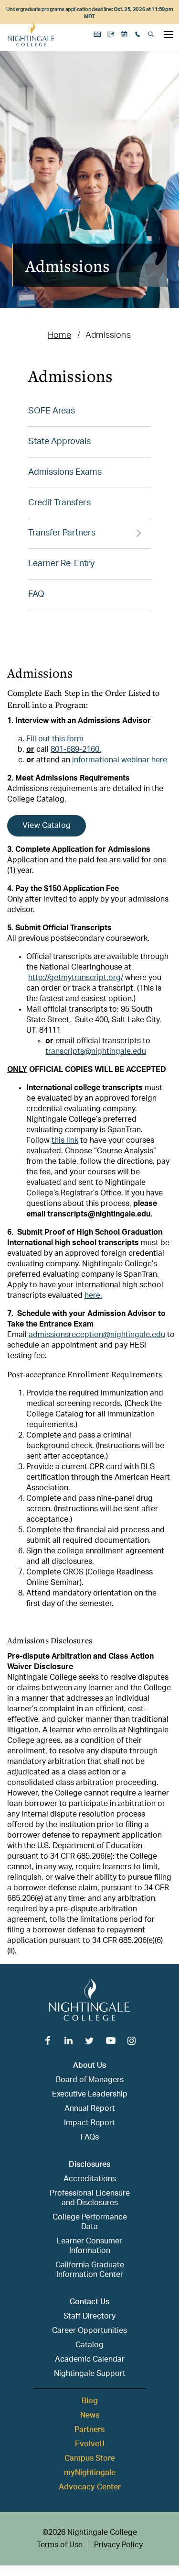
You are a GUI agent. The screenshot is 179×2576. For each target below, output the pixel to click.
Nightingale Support (90, 2374)
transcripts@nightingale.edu (96, 1051)
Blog (90, 2401)
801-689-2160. (76, 749)
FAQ (36, 594)
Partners (89, 2430)
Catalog (89, 2345)
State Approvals (59, 442)
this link (65, 1140)
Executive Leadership (90, 2094)
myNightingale (90, 2473)
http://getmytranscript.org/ (76, 978)
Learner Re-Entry (61, 564)
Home (59, 335)
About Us (89, 2065)
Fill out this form (55, 739)
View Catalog (47, 825)
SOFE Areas (52, 411)
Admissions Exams (65, 472)
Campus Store (90, 2458)
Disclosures (89, 2164)
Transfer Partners (62, 533)
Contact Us (89, 2302)
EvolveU (90, 2444)
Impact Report (89, 2123)
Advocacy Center (90, 2487)
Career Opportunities (89, 2331)
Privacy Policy (118, 2545)
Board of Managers (90, 2080)
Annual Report (90, 2108)
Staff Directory (89, 2316)
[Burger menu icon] (168, 34)
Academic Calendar (90, 2359)
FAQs (90, 2137)
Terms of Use (60, 2545)
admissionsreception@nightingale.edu (97, 1335)
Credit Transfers (59, 503)
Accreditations (90, 2179)
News (90, 2415)
